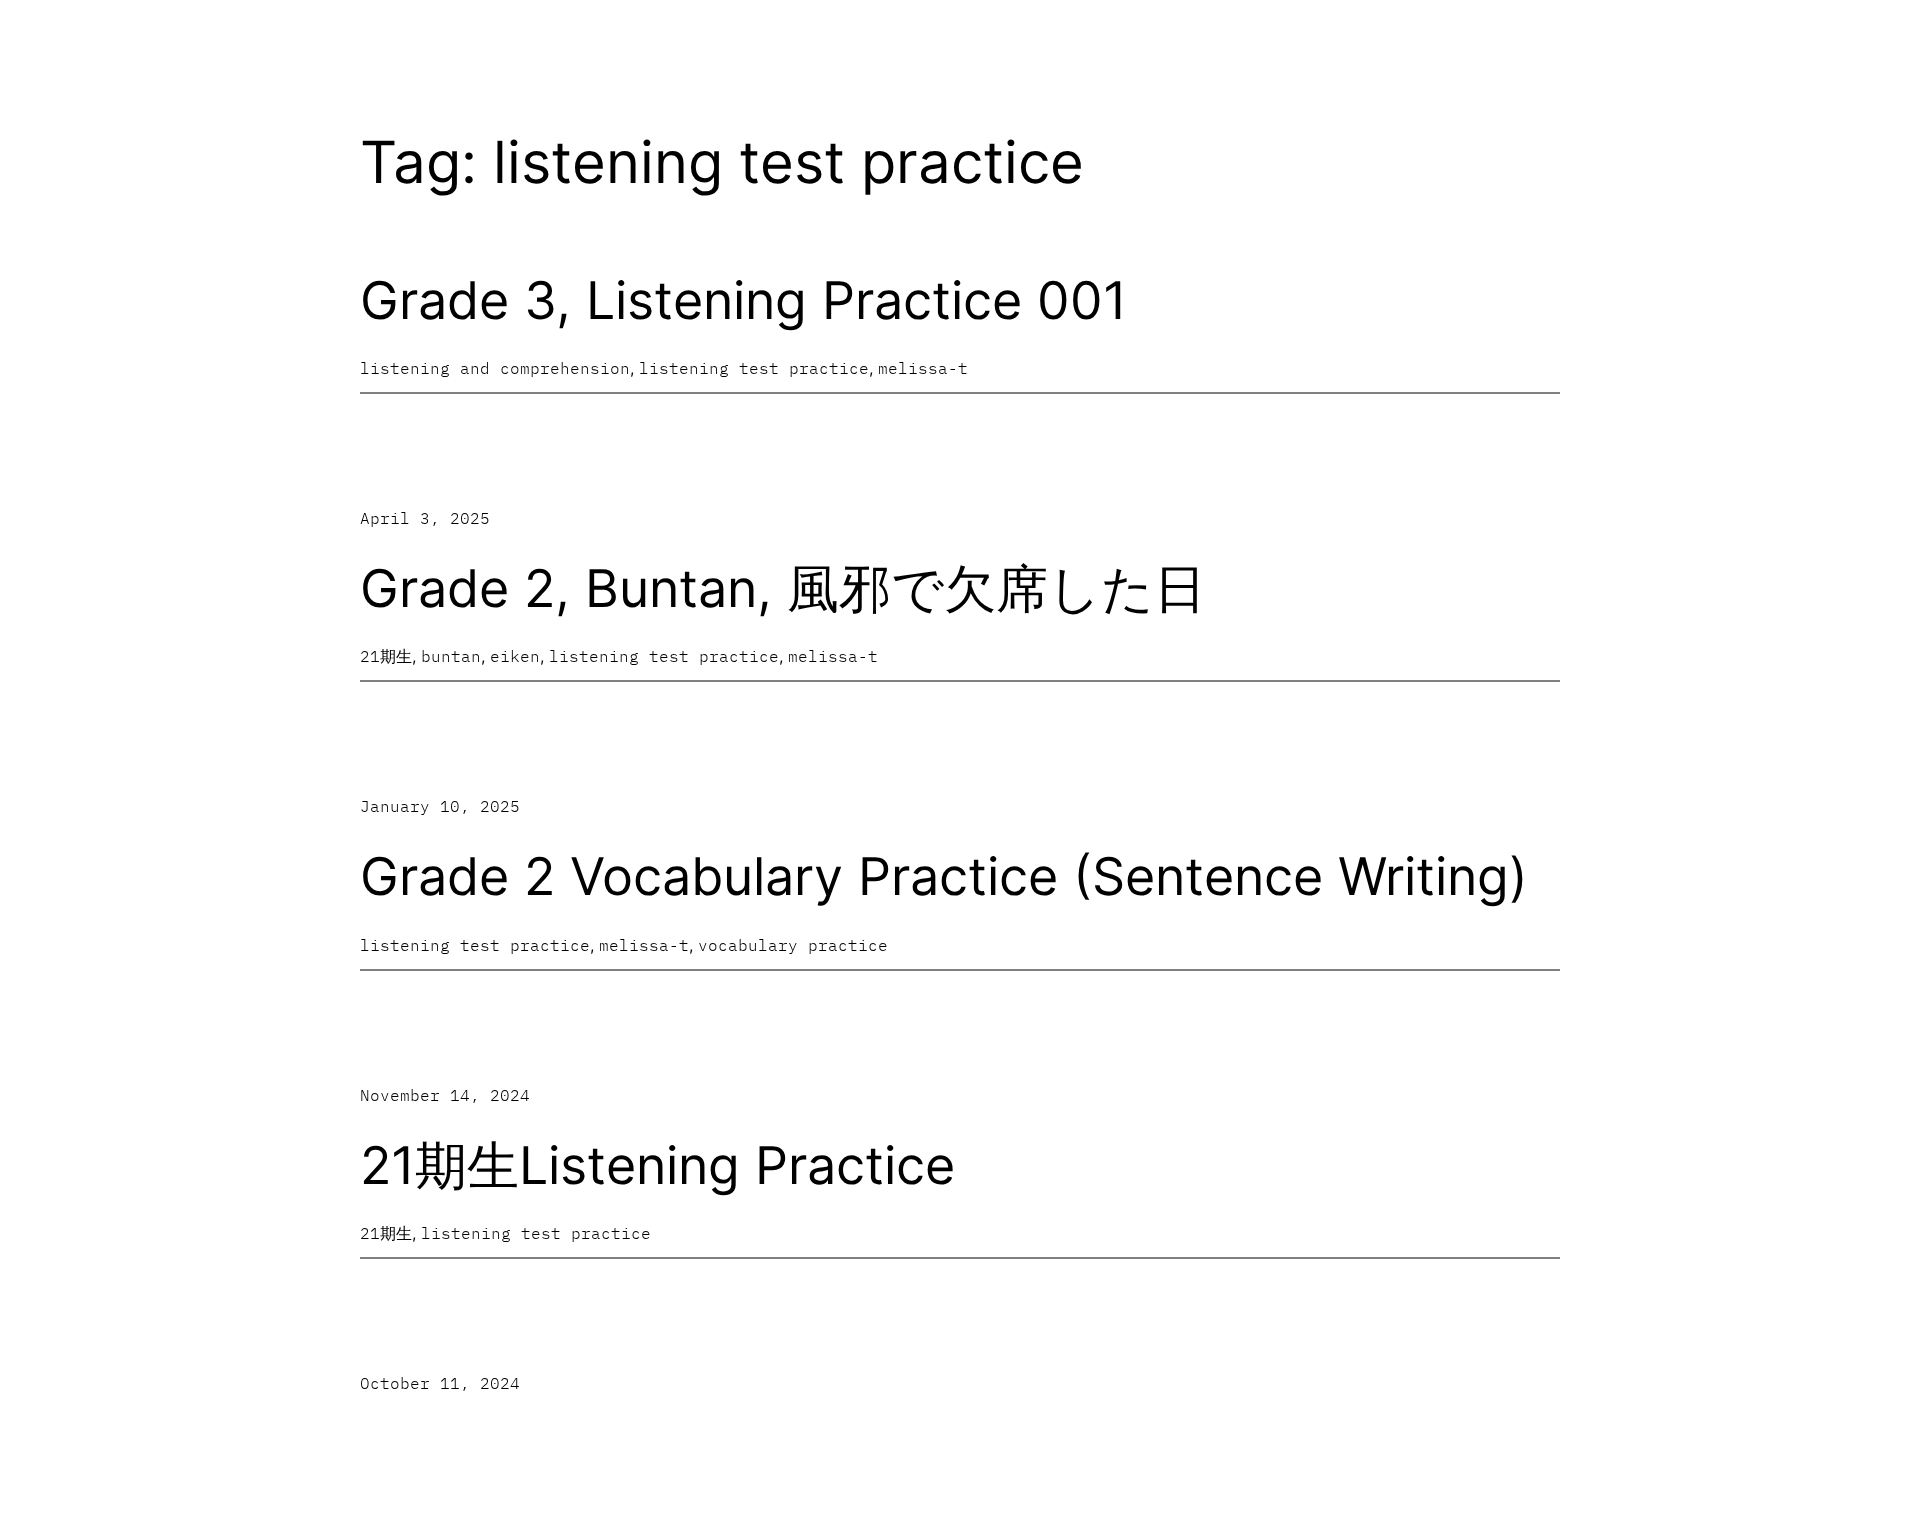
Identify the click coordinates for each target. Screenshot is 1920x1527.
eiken (515, 656)
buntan (451, 656)
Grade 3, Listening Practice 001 (743, 301)
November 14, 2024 (445, 1095)
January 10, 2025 (440, 806)
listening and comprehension (495, 368)
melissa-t (923, 368)
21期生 (386, 656)
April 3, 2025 (425, 518)
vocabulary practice (793, 945)
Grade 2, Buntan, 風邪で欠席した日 (783, 589)
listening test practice (754, 368)
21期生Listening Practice (657, 1166)
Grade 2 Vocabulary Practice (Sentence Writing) (944, 877)
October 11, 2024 (440, 1383)
